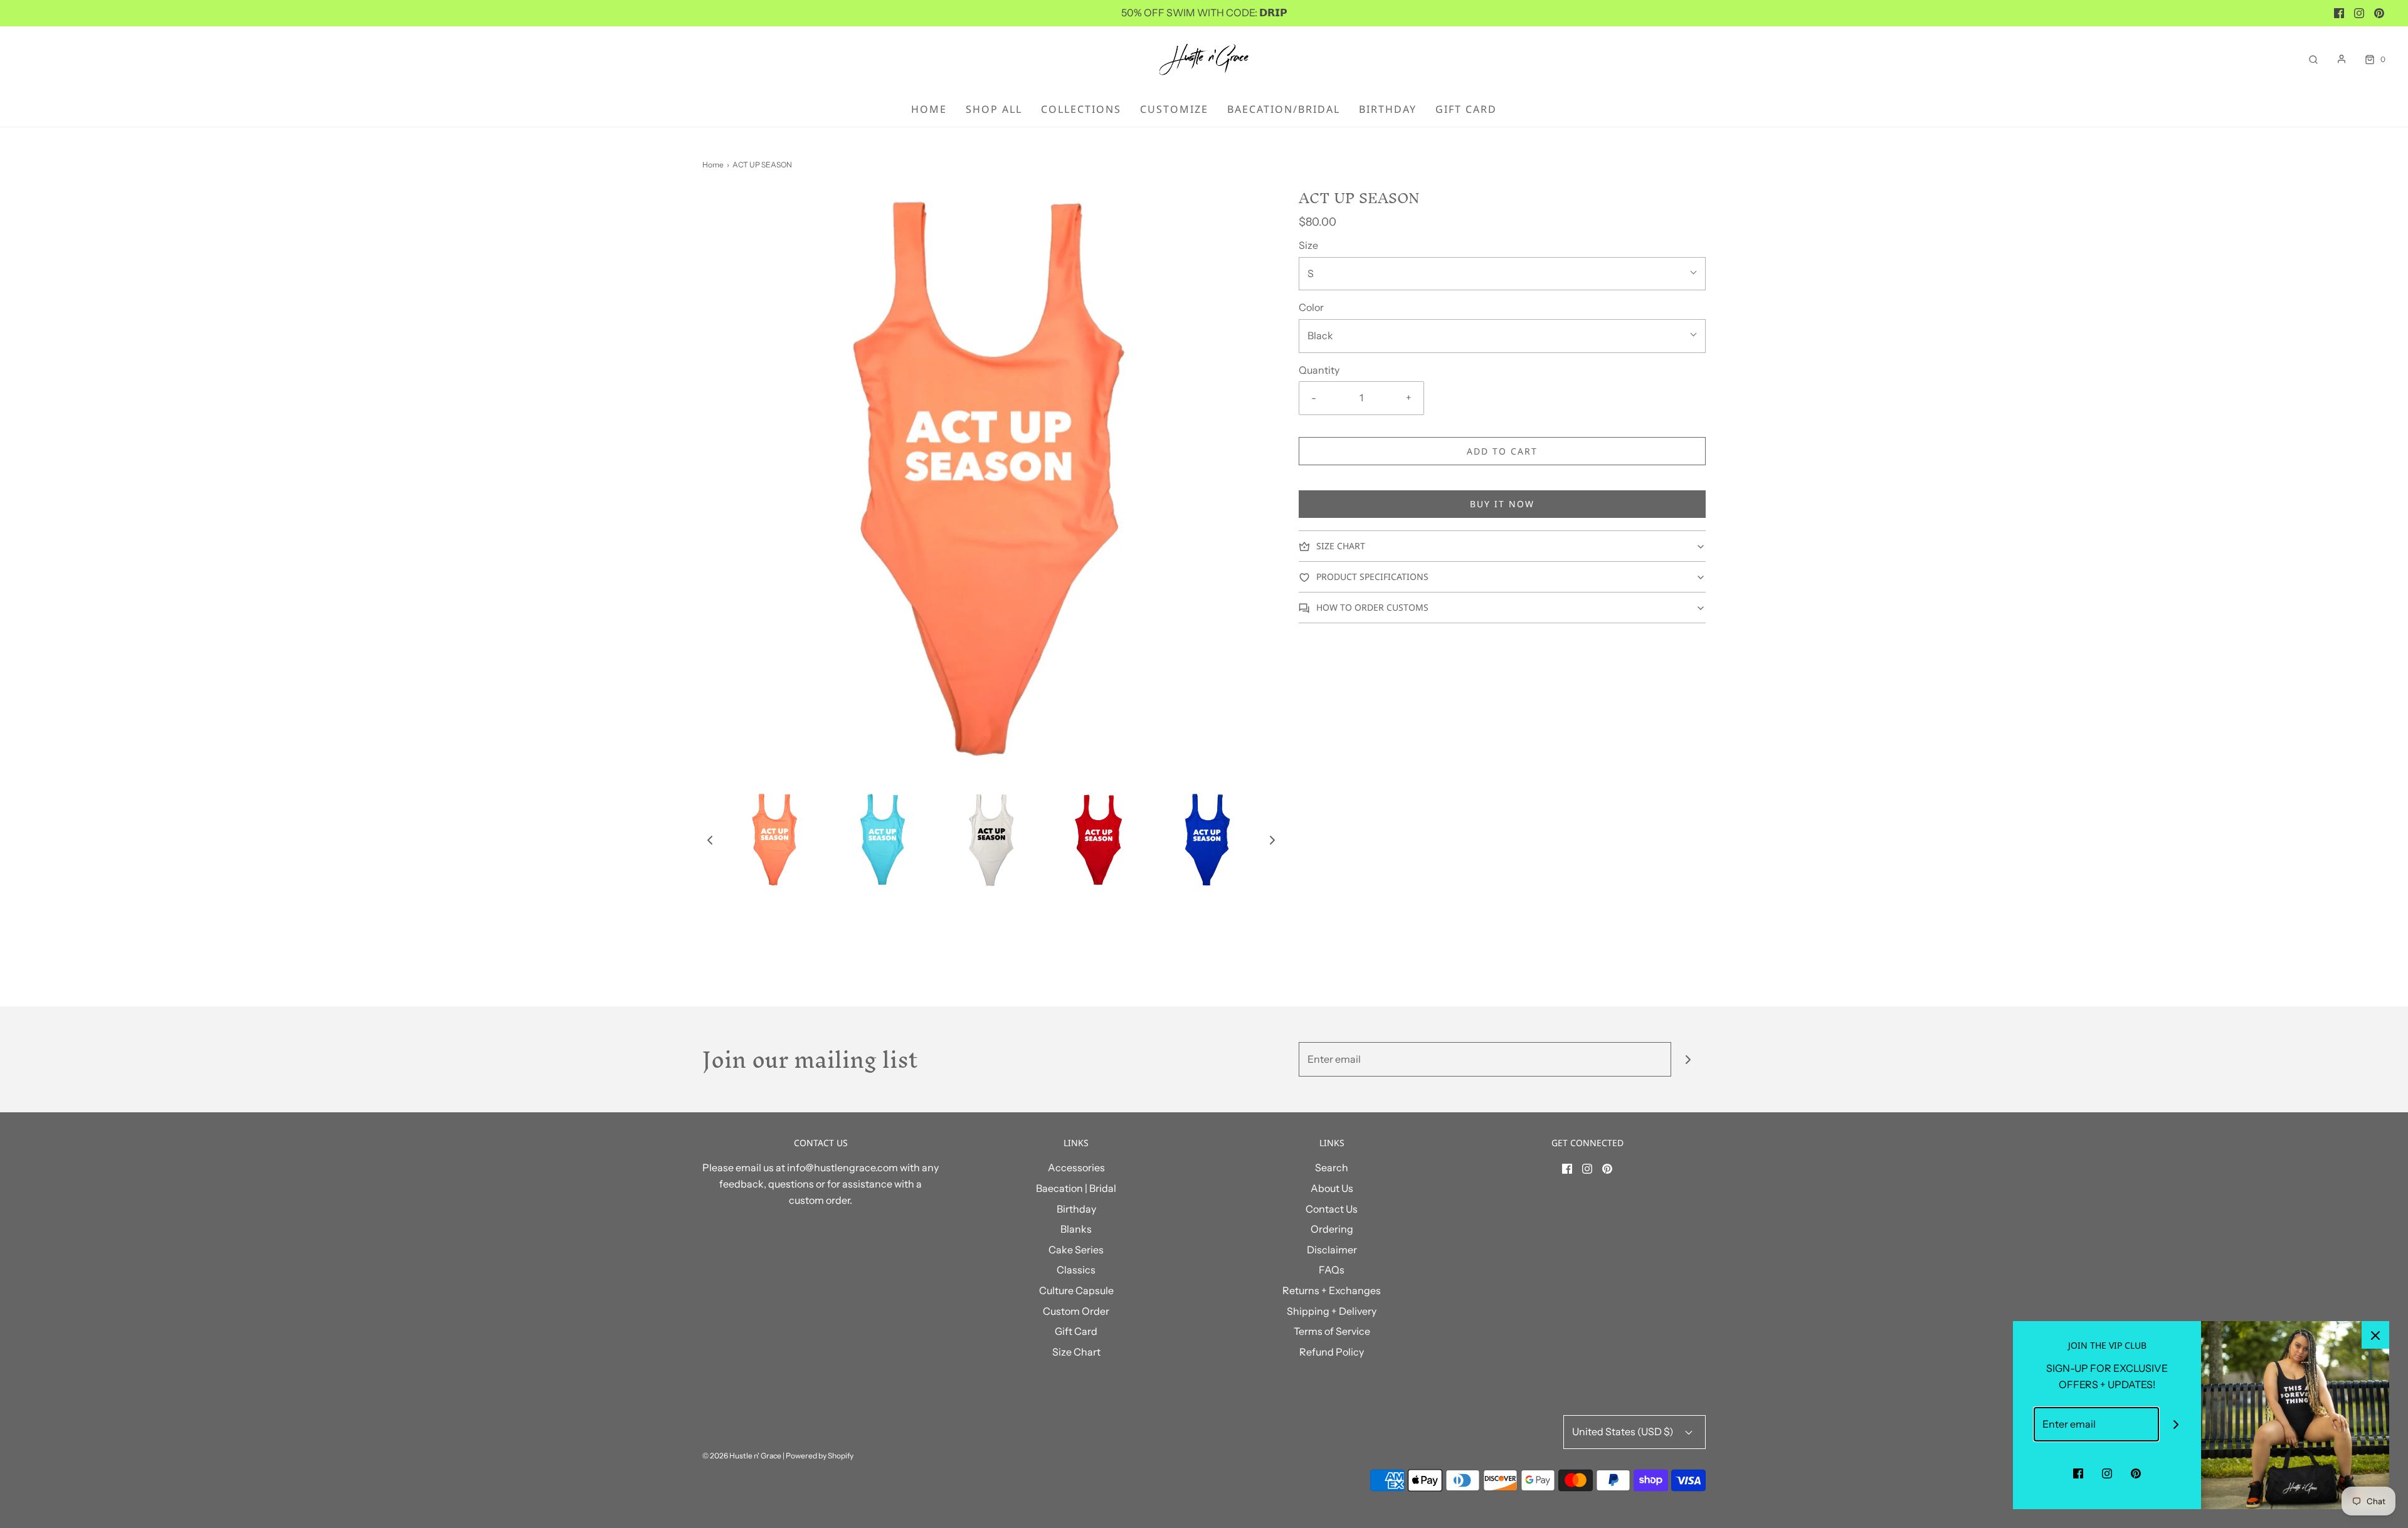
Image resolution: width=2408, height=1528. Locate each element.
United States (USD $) (1624, 1431)
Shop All (994, 109)
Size (1308, 245)
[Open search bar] (2313, 59)
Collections (1081, 109)
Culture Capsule (1076, 1290)
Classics (1076, 1270)
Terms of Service (1332, 1331)
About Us (1332, 1188)
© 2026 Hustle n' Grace (742, 1456)
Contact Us (1332, 1209)
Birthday (1388, 109)
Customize (1174, 109)
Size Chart (1076, 1352)
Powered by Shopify (820, 1456)
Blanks (1076, 1229)
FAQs (1332, 1270)
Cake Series (1076, 1250)
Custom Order (1076, 1311)
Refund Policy (1332, 1352)
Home (929, 109)
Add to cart (1502, 451)
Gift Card (1466, 109)
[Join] (1688, 1059)
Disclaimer (1332, 1250)
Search (1332, 1167)
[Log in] (2342, 59)
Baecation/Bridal (1284, 109)
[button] (710, 840)
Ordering (1332, 1229)
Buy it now (1502, 504)
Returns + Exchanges (1332, 1290)
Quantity (1319, 370)
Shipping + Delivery (1332, 1311)
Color (1311, 307)
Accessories (1076, 1167)
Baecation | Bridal (1076, 1188)
